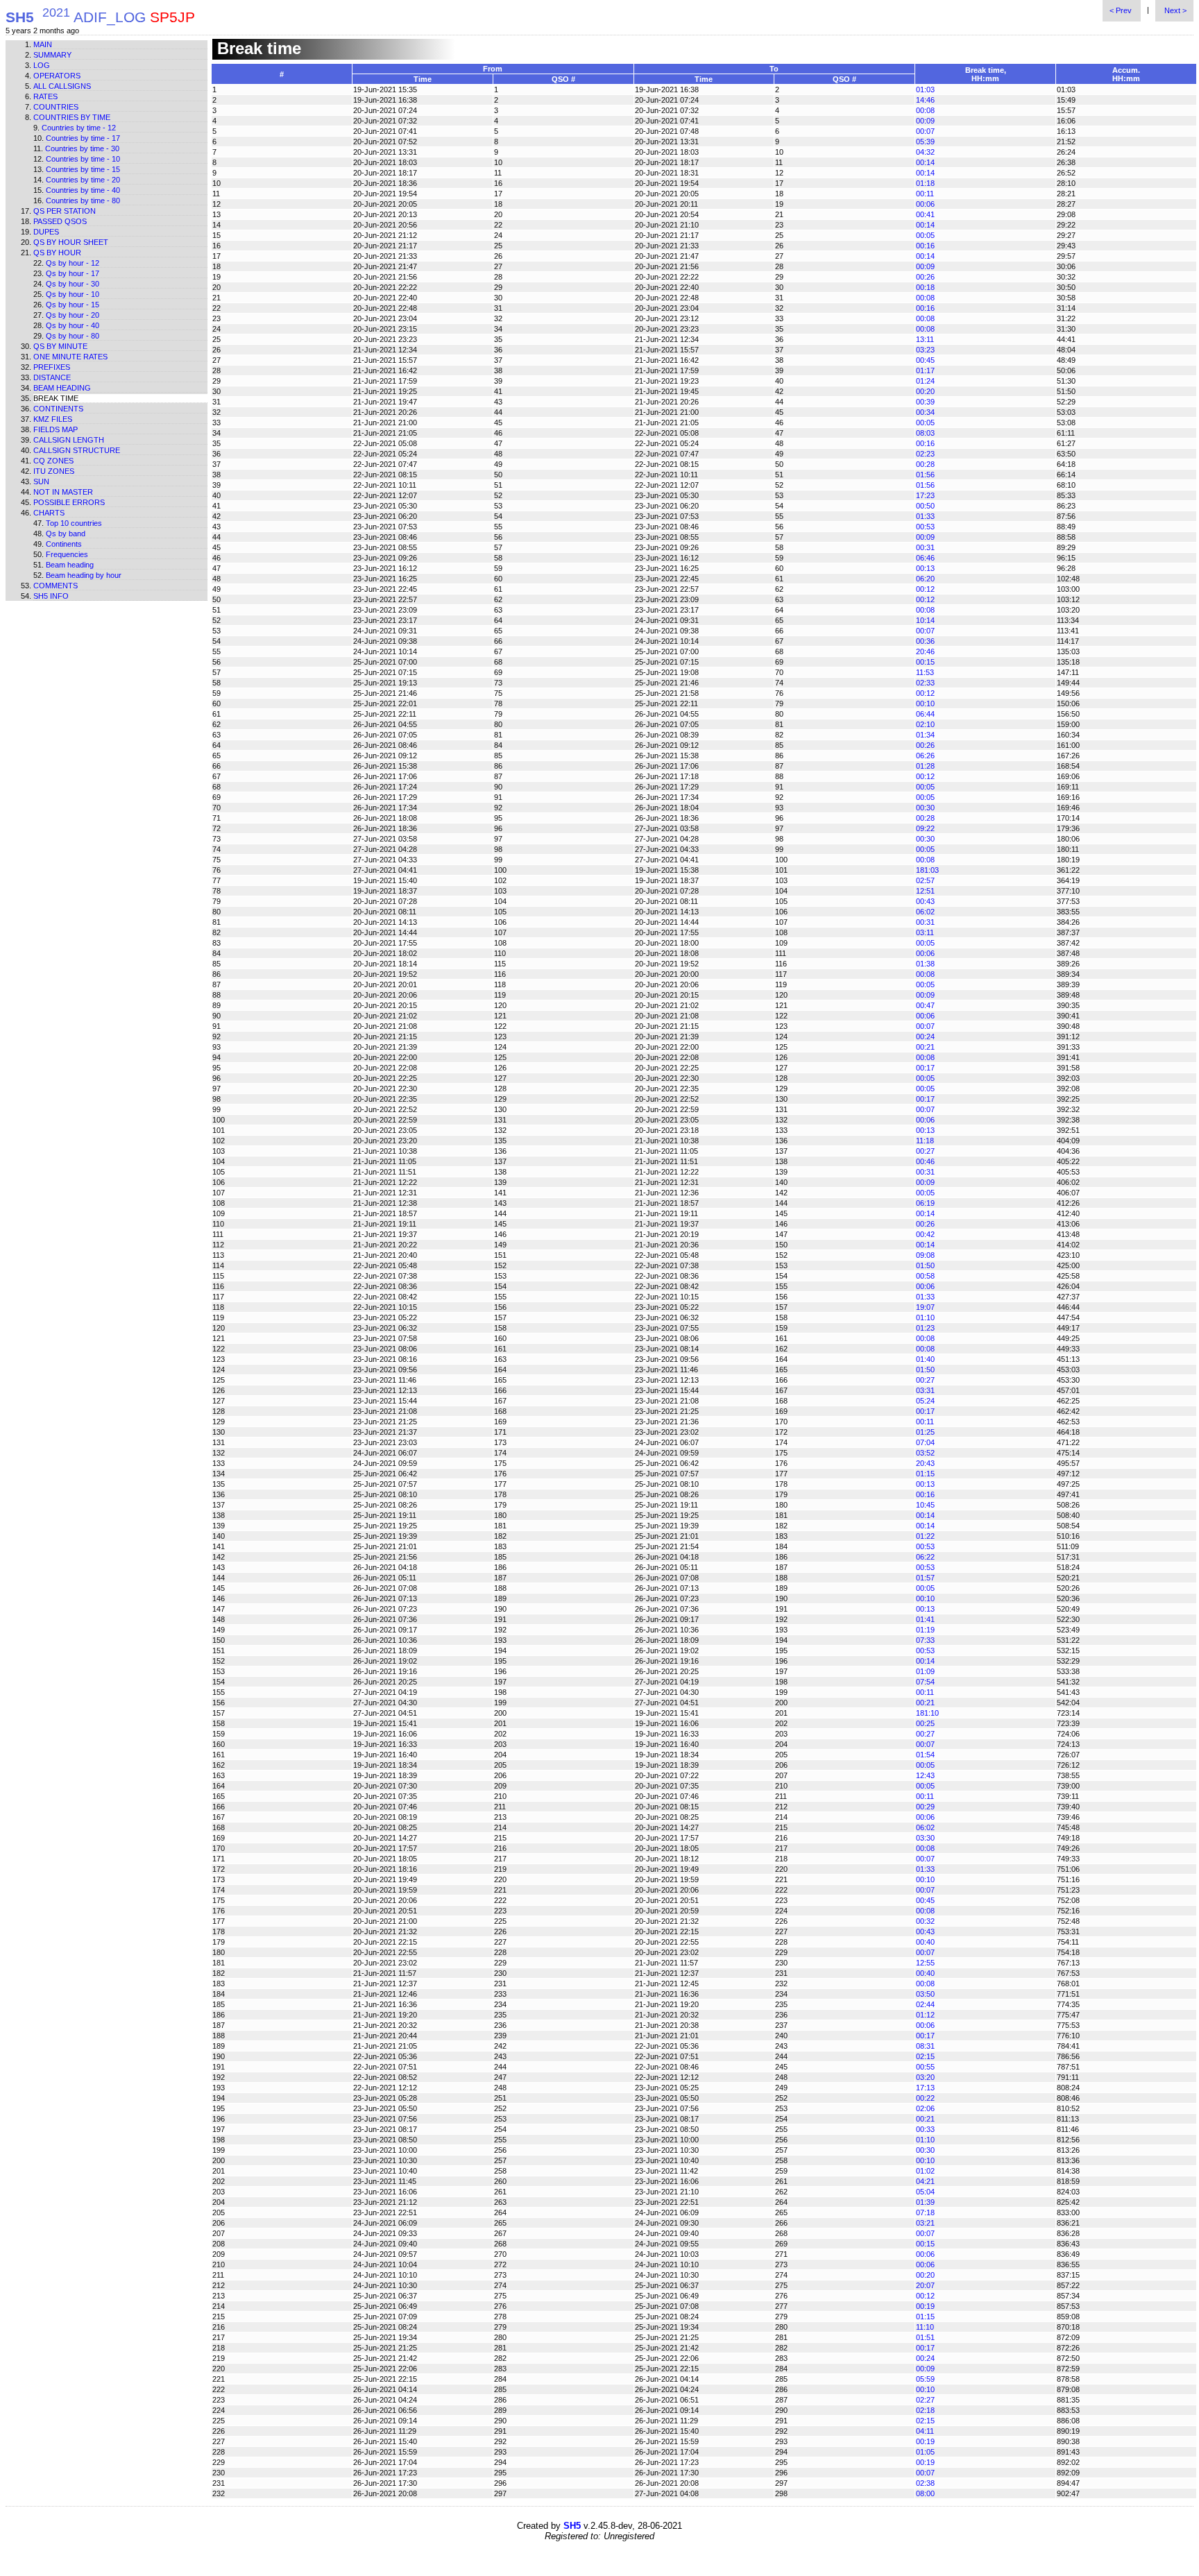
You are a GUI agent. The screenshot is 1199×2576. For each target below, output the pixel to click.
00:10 (925, 703)
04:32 (925, 152)
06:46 (925, 558)
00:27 (925, 1151)
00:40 (925, 1942)
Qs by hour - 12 (73, 263)
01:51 (925, 2337)
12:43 (925, 1775)
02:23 (925, 454)
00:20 (925, 391)
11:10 (925, 2327)
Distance (52, 377)
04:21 (925, 2181)
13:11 (925, 339)
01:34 (925, 735)
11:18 (925, 1141)
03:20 (925, 2077)
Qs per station (65, 211)
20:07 (925, 2285)
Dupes (46, 232)
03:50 (925, 1994)
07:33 (925, 1640)
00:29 (925, 1807)
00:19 (925, 2306)
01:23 (925, 1328)
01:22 (925, 1536)
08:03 (925, 433)
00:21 (925, 1047)
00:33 (925, 2129)
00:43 (925, 901)
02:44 (925, 2004)
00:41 (925, 214)
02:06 (925, 2108)
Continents (58, 409)
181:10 (927, 1713)
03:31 (925, 1390)
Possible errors (69, 502)
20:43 (925, 1463)
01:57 (925, 1578)
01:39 (925, 2202)
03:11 (925, 932)
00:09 (925, 121)
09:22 (925, 828)
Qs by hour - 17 (73, 273)
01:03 (925, 89)
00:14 (925, 162)
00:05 (925, 235)
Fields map (56, 429)
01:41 (925, 1619)
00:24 (925, 1037)
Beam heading (62, 388)
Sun (41, 481)
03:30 (925, 1838)
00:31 (925, 547)
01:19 (925, 1630)
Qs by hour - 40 (73, 325)
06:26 (925, 756)
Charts (49, 513)
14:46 (925, 100)
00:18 (925, 287)
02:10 (925, 724)
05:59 (925, 2379)
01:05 (925, 2452)
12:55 (925, 1963)
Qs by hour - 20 (73, 315)
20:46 (925, 651)
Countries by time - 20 (83, 180)
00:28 (925, 464)
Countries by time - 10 (83, 159)
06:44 (925, 714)
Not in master (63, 492)
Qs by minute (60, 346)
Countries (56, 107)
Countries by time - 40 (83, 190)
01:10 (925, 1317)
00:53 (925, 527)
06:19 (925, 1203)
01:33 (925, 516)
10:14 (925, 620)
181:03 (927, 870)
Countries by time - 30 (82, 148)
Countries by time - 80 (83, 201)
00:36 (925, 641)
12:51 (925, 891)
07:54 (925, 1682)
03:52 (925, 1453)
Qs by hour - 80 (73, 336)
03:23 (925, 350)
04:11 (925, 2431)
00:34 (925, 412)
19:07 (925, 1307)
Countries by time (72, 117)
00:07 (925, 131)
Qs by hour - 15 (73, 305)
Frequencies (67, 554)
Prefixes (52, 367)
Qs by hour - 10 (73, 294)
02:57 (925, 880)
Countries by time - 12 (79, 128)
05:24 (925, 1401)
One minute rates (70, 357)
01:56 (925, 475)
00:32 (925, 1921)
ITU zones (54, 471)
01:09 (925, 1671)
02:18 (925, 2410)
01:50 (925, 1265)
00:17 (925, 1068)
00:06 (925, 204)
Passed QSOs (60, 221)
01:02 (925, 2171)
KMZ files (53, 419)
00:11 (925, 194)
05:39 (925, 142)
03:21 (925, 2223)
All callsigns (62, 86)
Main (43, 44)
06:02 (925, 912)
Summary (52, 55)
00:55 (925, 2067)
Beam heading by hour (84, 575)
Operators (57, 76)
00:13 (925, 568)
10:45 (925, 1505)
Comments (56, 586)
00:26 (925, 277)
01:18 (925, 183)
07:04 (925, 1442)
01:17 (925, 370)
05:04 (925, 2192)
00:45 (925, 360)
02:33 (925, 683)
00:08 (925, 110)
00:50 (925, 506)
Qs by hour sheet (71, 242)
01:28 (925, 766)
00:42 (925, 1234)
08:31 (925, 2046)
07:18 (925, 2212)
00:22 (925, 2098)
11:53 (925, 672)
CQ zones (53, 461)
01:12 (925, 2015)
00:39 (925, 402)
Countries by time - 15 (83, 169)
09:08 (925, 1255)
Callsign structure (77, 450)
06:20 (925, 579)
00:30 (925, 808)
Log (42, 65)
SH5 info (51, 596)
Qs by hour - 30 (73, 284)
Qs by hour (57, 253)
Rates (45, 96)
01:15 (925, 1474)
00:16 (925, 246)
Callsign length (69, 440)
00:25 (925, 1723)
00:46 (925, 1161)
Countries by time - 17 (83, 138)
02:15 (925, 2056)
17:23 (925, 495)
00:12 (925, 589)
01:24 (925, 381)
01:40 (925, 1359)
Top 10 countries (74, 523)
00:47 (925, 1005)
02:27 (925, 2400)
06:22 (925, 1557)
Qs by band (66, 534)
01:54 (925, 1755)
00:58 (925, 1276)
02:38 (925, 2483)
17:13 (925, 2088)
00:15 (925, 662)
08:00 (925, 2493)
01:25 (925, 1432)
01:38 (925, 964)
